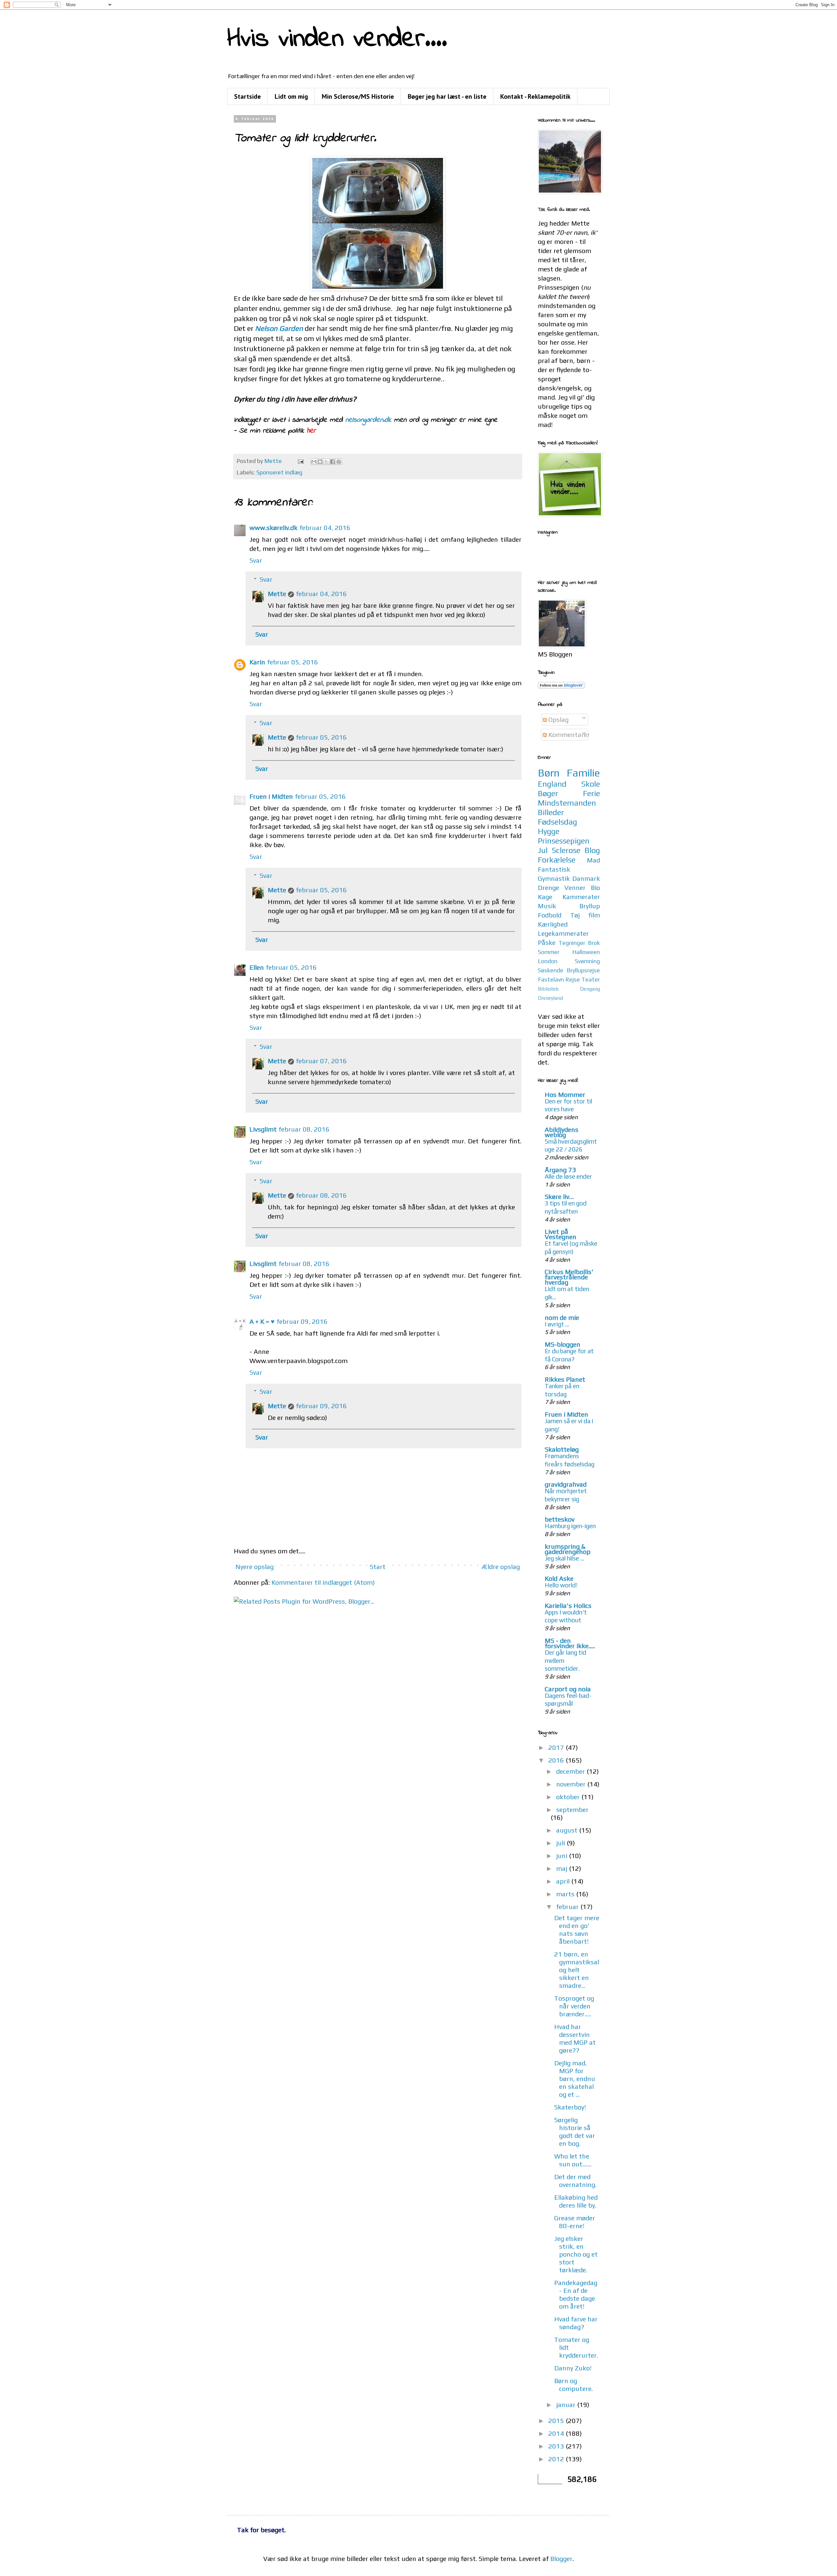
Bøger (548, 793)
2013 (557, 2446)
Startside (248, 96)
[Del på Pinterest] (339, 462)
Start (378, 1567)
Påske (547, 942)
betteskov (560, 1519)
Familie (583, 773)
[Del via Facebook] (333, 462)
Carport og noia (568, 1689)
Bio (595, 887)
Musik (547, 906)
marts (566, 1894)
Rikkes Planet (565, 1379)
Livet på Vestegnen (561, 1234)
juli (561, 1843)
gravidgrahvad (566, 1484)
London (548, 961)
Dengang (590, 989)
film (594, 915)
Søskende (551, 970)
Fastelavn (551, 979)
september (572, 1809)
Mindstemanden (567, 803)
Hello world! (561, 1585)
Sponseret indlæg (279, 472)
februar (568, 1907)
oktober (569, 1797)
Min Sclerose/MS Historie (358, 96)
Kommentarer (568, 734)
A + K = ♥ (262, 1321)
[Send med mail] (314, 462)
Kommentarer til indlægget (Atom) (323, 1582)
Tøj (575, 915)
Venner (575, 887)
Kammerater (581, 897)
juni (563, 1856)
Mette (277, 594)
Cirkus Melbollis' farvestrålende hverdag (569, 1277)
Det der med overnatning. (575, 2181)
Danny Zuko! (573, 2368)
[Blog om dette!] (320, 462)
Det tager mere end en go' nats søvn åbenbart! (577, 1929)
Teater (591, 979)
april (564, 1881)
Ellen (257, 967)
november (572, 1784)
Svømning (587, 961)
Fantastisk (554, 869)
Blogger (561, 2559)
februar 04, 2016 (325, 528)
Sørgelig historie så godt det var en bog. (575, 2132)
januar (567, 2405)
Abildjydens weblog (562, 1132)
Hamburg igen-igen (570, 1526)
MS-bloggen (563, 1344)
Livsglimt (263, 1129)
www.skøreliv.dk (273, 528)
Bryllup (590, 906)
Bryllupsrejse (583, 970)
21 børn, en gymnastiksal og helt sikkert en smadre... (577, 1970)
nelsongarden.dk (368, 420)
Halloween (586, 952)
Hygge (549, 831)
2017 (557, 1747)
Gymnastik (554, 878)
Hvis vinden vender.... (337, 39)
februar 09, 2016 (302, 1321)
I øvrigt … (557, 1324)
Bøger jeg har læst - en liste (447, 96)
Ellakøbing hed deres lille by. (576, 2201)
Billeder (551, 812)
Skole (591, 784)
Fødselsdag (557, 822)
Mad (593, 860)
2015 (557, 2421)
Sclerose (566, 850)
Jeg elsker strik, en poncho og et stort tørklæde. (576, 2254)
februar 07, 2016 (321, 1061)
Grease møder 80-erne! (575, 2222)
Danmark (586, 878)
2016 (557, 1760)
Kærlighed (553, 924)
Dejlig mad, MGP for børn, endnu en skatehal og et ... (575, 2079)
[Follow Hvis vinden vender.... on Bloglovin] (561, 686)
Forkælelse (557, 860)
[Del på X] (326, 462)
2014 (557, 2433)
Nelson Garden (279, 328)
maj (563, 1868)
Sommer (549, 952)
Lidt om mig (291, 96)
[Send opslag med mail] (300, 461)
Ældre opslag (501, 1567)
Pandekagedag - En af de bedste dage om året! (576, 2294)
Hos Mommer (565, 1094)
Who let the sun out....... (573, 2160)
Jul (543, 850)
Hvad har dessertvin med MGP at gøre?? (575, 2038)
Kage (545, 897)
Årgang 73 (560, 1170)
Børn (549, 773)
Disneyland (550, 998)
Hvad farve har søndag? (576, 2323)
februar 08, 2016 (304, 1129)
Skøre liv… (559, 1196)
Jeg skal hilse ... (564, 1558)
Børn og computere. (573, 2385)
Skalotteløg (562, 1449)
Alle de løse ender (568, 1176)
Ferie (591, 793)
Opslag (558, 719)
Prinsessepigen (564, 841)
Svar (256, 560)
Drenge (548, 887)
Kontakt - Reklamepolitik (535, 96)
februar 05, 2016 (293, 662)
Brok (594, 943)
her (313, 431)
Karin (257, 662)
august (568, 1830)
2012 (557, 2459)
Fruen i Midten (271, 796)
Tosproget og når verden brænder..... (574, 2006)
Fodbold (550, 915)
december (571, 1771)
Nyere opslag (255, 1567)
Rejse (573, 979)
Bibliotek (548, 989)
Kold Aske (559, 1578)
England (552, 784)
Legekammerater (563, 933)
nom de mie (562, 1317)
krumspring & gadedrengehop (568, 1549)
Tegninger (572, 943)
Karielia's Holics (568, 1605)
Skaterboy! (570, 2107)
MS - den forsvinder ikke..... (570, 1643)
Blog (592, 850)
